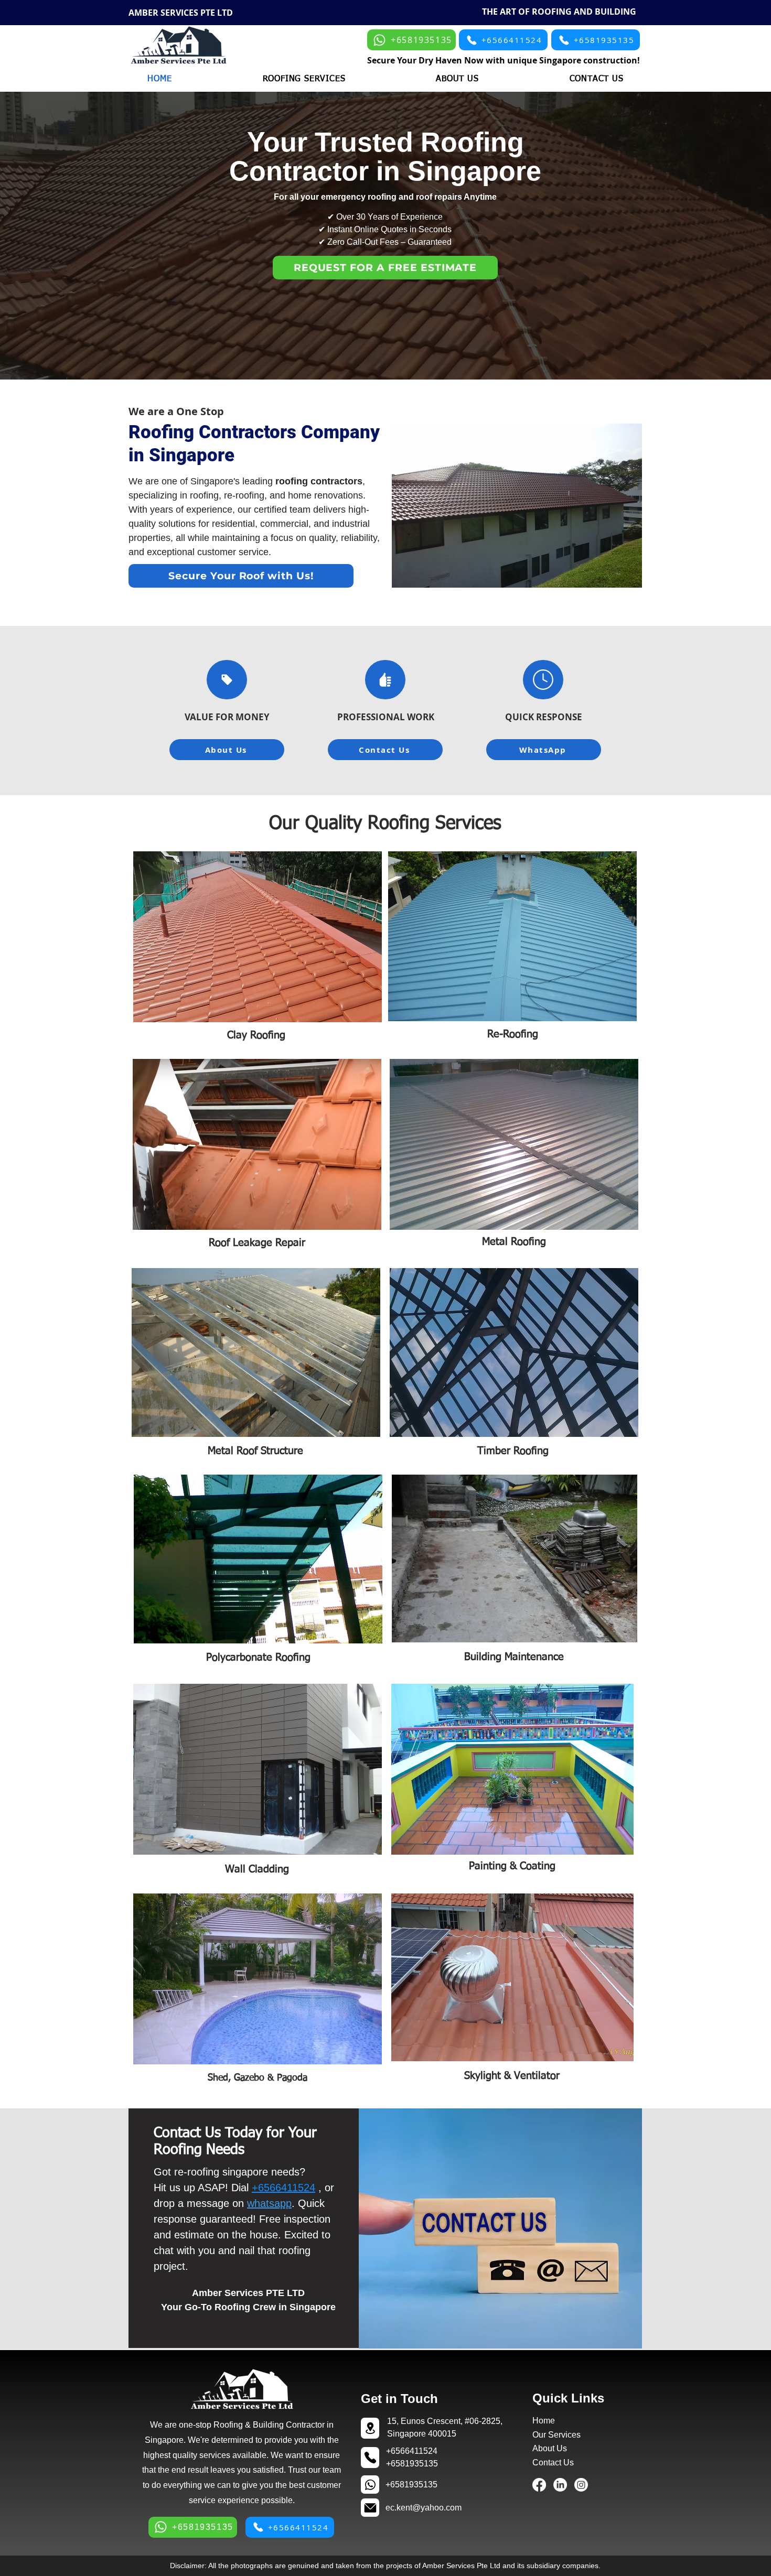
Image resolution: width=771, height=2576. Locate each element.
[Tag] (227, 680)
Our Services (556, 2435)
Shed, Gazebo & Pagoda (258, 2078)
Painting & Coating (512, 1866)
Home (544, 2421)
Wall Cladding (257, 1869)
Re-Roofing (513, 1034)
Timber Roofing (513, 1451)
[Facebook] (539, 2485)
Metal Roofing (514, 1242)
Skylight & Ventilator (512, 2076)
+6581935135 (411, 2485)
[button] (304, 79)
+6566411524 (283, 2188)
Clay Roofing (256, 1035)
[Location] (370, 2428)
